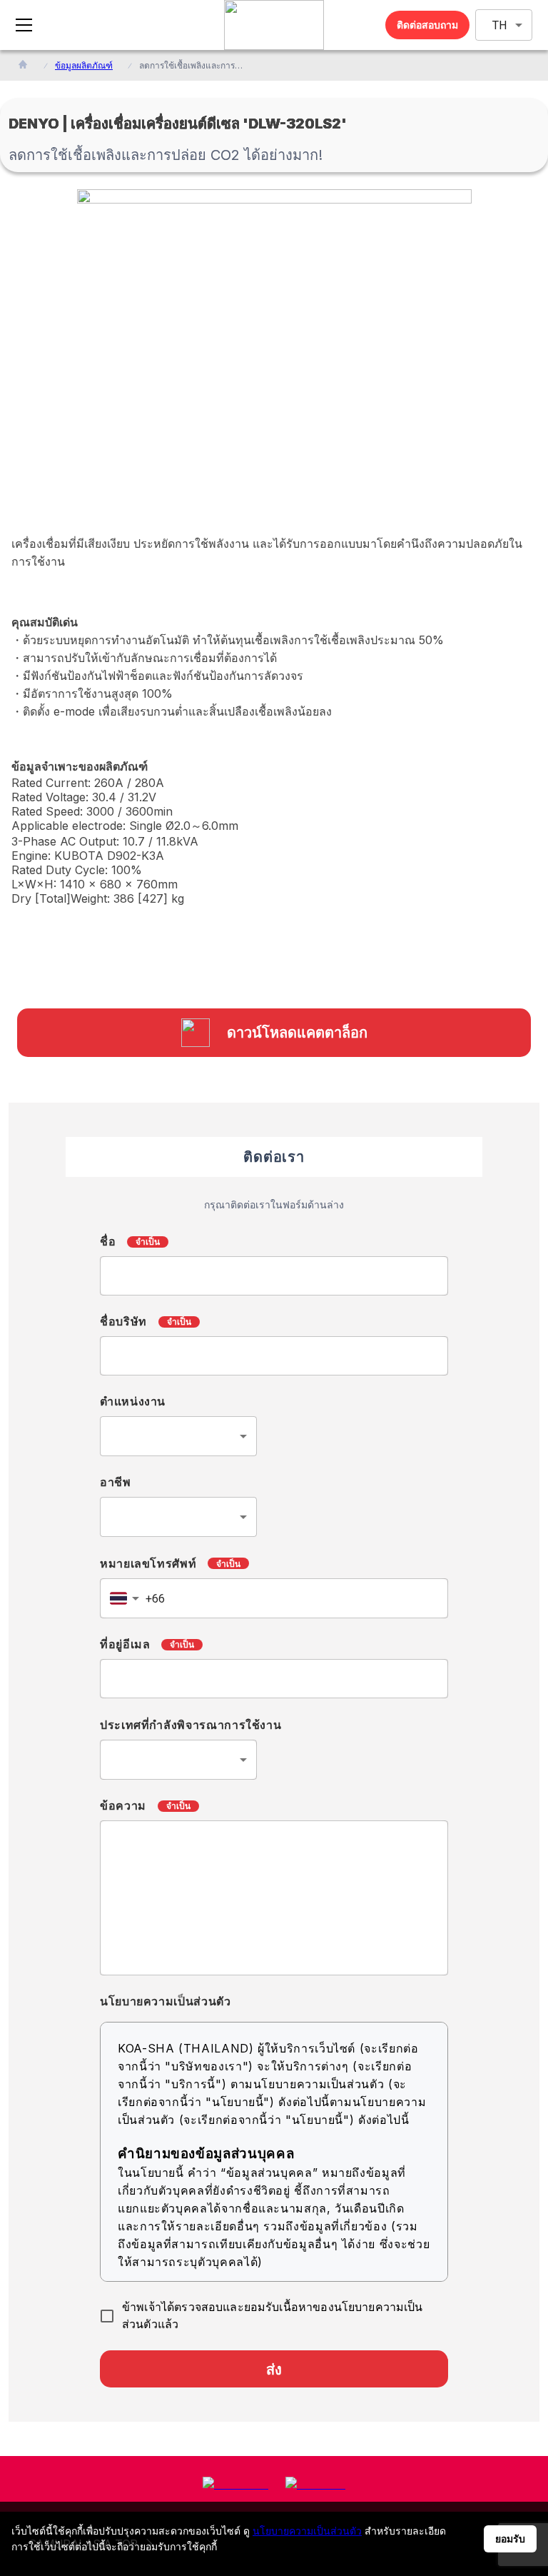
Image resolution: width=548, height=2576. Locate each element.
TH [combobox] (499, 25)
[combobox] (178, 1436)
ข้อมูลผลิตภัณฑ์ (84, 65)
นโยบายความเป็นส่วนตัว (307, 2531)
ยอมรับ (510, 2539)
